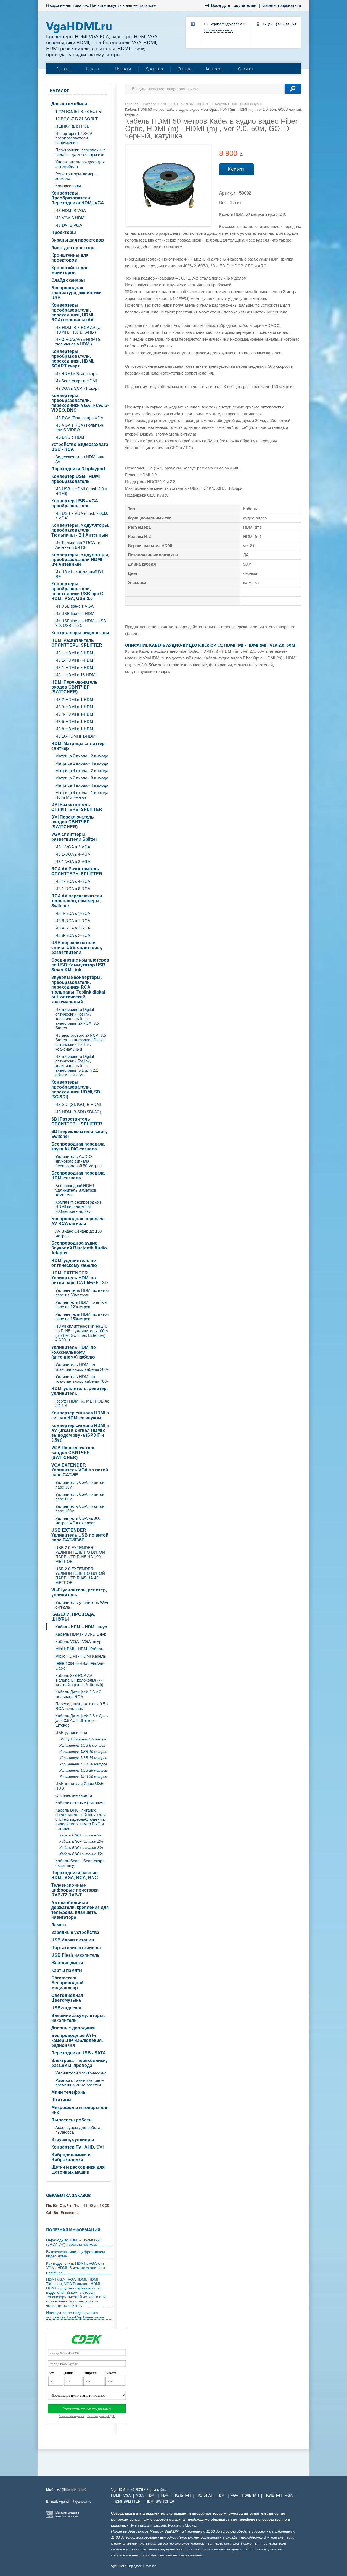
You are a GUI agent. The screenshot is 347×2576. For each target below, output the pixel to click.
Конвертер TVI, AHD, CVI (77, 2147)
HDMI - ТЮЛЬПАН (176, 2496)
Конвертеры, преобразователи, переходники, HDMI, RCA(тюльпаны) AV (73, 313)
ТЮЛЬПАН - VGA (278, 2496)
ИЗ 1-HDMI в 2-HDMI (75, 653)
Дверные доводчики (73, 2028)
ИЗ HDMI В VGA (71, 210)
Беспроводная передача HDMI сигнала (78, 1176)
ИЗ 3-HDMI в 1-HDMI (75, 707)
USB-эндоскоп (67, 2008)
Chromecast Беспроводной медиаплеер (68, 1983)
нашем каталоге (141, 5)
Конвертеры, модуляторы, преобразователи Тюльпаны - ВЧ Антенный (80, 530)
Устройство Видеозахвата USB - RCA (80, 447)
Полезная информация (73, 2230)
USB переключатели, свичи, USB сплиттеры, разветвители (77, 948)
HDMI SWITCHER (160, 2502)
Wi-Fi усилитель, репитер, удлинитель (79, 1592)
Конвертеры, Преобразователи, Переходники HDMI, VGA (78, 198)
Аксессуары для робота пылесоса (78, 2130)
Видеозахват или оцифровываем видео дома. (75, 2254)
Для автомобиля (69, 104)
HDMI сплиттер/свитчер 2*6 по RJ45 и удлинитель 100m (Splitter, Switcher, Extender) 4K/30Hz (82, 1333)
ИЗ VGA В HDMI (70, 218)
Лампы (59, 1925)
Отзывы (245, 69)
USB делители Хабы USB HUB (79, 1786)
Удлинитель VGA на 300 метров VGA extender (78, 1521)
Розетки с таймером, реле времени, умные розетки (79, 2083)
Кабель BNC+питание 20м (81, 1848)
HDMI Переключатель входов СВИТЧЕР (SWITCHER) (74, 687)
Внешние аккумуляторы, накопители (78, 2018)
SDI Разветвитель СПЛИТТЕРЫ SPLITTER (77, 1122)
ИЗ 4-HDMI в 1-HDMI (75, 714)
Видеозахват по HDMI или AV (80, 459)
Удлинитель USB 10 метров (83, 1752)
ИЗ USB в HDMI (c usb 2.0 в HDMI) (81, 491)
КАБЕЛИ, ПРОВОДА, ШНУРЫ (73, 1617)
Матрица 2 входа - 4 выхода (82, 763)
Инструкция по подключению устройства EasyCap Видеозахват (76, 2315)
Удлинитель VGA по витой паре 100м (80, 1509)
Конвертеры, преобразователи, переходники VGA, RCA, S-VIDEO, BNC (80, 403)
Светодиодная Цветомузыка (67, 1998)
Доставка (154, 69)
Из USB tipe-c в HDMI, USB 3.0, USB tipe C (81, 623)
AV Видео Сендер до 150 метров (78, 1233)
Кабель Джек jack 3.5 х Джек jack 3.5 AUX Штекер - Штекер (82, 1720)
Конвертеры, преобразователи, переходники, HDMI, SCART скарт (73, 359)
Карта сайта (156, 2490)
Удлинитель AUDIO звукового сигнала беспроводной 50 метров (78, 1161)
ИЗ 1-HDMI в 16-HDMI (76, 675)
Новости (123, 69)
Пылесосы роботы (72, 2120)
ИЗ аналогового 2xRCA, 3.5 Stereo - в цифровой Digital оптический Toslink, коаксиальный (81, 1042)
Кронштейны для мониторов (70, 270)
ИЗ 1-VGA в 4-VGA (73, 854)
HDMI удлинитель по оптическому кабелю (74, 1263)
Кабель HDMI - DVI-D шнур (81, 1634)
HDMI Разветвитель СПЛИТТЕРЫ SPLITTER (77, 643)
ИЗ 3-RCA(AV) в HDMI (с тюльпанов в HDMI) (78, 342)
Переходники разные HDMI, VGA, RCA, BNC (75, 1875)
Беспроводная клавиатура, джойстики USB (76, 293)
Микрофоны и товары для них (80, 2110)
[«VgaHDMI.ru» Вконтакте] (193, 24)
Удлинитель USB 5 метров (82, 1745)
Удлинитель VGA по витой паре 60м (80, 1497)
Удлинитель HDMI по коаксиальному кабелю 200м (82, 1367)
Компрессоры (68, 186)
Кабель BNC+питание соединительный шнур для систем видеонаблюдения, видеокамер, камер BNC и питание (81, 1819)
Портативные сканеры (76, 1948)
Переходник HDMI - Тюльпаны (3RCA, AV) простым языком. (73, 2242)
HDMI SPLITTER (127, 2502)
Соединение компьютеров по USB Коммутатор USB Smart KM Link (80, 965)
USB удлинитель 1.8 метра (83, 1739)
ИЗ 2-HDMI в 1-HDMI (75, 699)
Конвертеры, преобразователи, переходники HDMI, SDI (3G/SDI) (76, 1089)
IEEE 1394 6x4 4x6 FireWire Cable (80, 1666)
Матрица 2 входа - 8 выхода (82, 778)
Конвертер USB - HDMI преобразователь (75, 479)
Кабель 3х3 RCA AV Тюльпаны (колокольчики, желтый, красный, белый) (79, 1680)
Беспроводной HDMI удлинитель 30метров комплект (76, 1190)
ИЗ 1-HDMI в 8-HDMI (75, 667)
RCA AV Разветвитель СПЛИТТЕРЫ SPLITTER (77, 871)
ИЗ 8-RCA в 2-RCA (73, 935)
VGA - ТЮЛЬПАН (245, 2496)
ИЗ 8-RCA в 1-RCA (73, 921)
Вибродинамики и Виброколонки (71, 2157)
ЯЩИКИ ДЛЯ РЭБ (72, 126)
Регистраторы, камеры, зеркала (77, 176)
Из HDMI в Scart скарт (76, 374)
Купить (237, 169)
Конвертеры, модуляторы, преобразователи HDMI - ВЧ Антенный (80, 559)
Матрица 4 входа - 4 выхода (82, 785)
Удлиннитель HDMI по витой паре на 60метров (82, 1293)
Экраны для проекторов (78, 240)
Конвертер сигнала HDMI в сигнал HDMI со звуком (80, 1415)
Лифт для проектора (73, 248)
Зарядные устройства (75, 1932)
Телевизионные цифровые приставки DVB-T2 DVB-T (75, 1890)
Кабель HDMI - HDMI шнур (81, 1627)
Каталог (93, 69)
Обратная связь (219, 30)
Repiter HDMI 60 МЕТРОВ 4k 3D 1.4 (82, 1403)
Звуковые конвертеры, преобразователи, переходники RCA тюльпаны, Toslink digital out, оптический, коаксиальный (78, 990)
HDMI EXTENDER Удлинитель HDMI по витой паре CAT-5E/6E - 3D (80, 1278)
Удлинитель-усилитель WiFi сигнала (82, 1605)
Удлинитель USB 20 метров (83, 1764)
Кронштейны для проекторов (70, 258)
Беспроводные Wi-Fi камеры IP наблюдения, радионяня (77, 2040)
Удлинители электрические (81, 2073)
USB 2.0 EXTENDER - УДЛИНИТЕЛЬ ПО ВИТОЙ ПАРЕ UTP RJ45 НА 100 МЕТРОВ (80, 1555)
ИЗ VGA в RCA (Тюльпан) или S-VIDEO (79, 427)
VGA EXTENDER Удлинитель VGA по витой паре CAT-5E (80, 1470)
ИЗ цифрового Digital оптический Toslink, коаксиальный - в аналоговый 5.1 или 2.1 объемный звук (77, 1066)
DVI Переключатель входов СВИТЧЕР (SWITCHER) (73, 822)
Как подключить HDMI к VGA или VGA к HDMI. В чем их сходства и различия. (75, 2268)
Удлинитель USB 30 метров (83, 1777)
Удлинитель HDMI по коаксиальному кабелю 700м (82, 1379)
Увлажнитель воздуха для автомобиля (80, 164)
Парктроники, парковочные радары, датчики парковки (81, 152)
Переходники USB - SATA (79, 2053)
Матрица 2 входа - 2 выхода (82, 756)
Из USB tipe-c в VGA (74, 606)
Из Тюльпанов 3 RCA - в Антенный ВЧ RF (78, 545)
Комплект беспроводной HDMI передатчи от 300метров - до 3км (78, 1207)
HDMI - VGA (121, 2496)
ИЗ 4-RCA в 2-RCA (73, 928)
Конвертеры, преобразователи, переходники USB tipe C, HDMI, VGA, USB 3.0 (78, 591)
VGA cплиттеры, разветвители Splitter (74, 837)
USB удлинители (71, 1732)
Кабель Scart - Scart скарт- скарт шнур (80, 1863)
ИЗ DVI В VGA (69, 225)
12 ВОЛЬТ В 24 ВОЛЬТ (76, 119)
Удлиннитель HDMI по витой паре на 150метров (82, 1316)
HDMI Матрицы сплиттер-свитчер (79, 746)
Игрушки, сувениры (73, 2139)
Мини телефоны (69, 2092)
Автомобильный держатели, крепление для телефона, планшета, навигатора (80, 1910)
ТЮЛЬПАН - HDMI (211, 2496)
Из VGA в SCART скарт (77, 388)
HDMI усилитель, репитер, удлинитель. (79, 1391)
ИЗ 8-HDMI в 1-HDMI (75, 729)
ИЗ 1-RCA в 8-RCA (73, 889)
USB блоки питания (73, 1940)
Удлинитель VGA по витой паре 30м (80, 1485)
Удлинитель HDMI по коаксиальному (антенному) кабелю (74, 1352)
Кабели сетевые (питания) (80, 1803)
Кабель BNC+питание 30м (81, 1854)
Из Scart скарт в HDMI (76, 381)
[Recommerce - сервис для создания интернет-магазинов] (50, 2517)
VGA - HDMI (146, 2496)
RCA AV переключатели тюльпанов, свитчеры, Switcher (77, 901)
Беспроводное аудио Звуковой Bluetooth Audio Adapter (79, 1248)
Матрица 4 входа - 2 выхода (82, 771)
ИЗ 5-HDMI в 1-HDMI (75, 721)
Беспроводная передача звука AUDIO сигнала (78, 1146)
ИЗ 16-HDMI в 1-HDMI (76, 736)
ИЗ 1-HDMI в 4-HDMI (75, 660)
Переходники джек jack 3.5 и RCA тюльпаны (82, 1706)
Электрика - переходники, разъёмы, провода (79, 2063)
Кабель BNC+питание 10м (81, 1841)
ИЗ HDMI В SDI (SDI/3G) (78, 1112)
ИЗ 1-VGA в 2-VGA (73, 847)
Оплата (184, 69)
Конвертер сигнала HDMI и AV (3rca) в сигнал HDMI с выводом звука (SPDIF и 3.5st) (80, 1433)
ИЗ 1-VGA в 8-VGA (73, 862)
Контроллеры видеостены (80, 633)
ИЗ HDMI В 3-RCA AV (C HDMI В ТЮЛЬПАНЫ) (78, 330)
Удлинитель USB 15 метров (83, 1758)
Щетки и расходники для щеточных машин (78, 2170)
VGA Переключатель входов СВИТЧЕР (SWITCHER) (73, 1453)
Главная (64, 69)
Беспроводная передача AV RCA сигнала (78, 1221)
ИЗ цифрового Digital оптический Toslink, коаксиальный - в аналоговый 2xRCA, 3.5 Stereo (77, 1019)
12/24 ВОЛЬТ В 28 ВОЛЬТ (79, 111)
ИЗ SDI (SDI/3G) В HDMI (78, 1104)
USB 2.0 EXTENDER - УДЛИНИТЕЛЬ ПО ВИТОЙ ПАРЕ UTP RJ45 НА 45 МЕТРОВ (80, 1576)
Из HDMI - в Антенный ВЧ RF (79, 574)
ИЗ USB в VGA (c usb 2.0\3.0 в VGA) (82, 516)
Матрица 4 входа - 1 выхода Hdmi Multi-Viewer (82, 795)
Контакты (215, 69)
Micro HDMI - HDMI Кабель (81, 1656)
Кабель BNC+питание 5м (80, 1835)
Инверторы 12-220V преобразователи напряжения (74, 138)
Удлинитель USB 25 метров (83, 1770)
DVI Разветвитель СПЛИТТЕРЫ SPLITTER (77, 807)
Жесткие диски (67, 1963)
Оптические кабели (74, 1795)
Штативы (61, 2100)
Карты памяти (67, 1970)
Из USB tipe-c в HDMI (75, 613)
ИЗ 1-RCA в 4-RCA (73, 881)
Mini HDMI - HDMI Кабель (79, 1649)
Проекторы (64, 232)
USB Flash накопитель (75, 1955)
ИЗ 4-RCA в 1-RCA (73, 913)
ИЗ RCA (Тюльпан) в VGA (79, 418)
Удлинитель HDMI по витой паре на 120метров (81, 1305)
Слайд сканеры (68, 280)
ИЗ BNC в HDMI (70, 437)
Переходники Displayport (78, 469)
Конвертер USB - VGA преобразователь (75, 503)
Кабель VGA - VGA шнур (78, 1641)
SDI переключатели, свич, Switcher (79, 1134)
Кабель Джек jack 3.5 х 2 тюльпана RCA (78, 1694)
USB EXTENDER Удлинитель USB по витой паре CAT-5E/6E (80, 1535)
